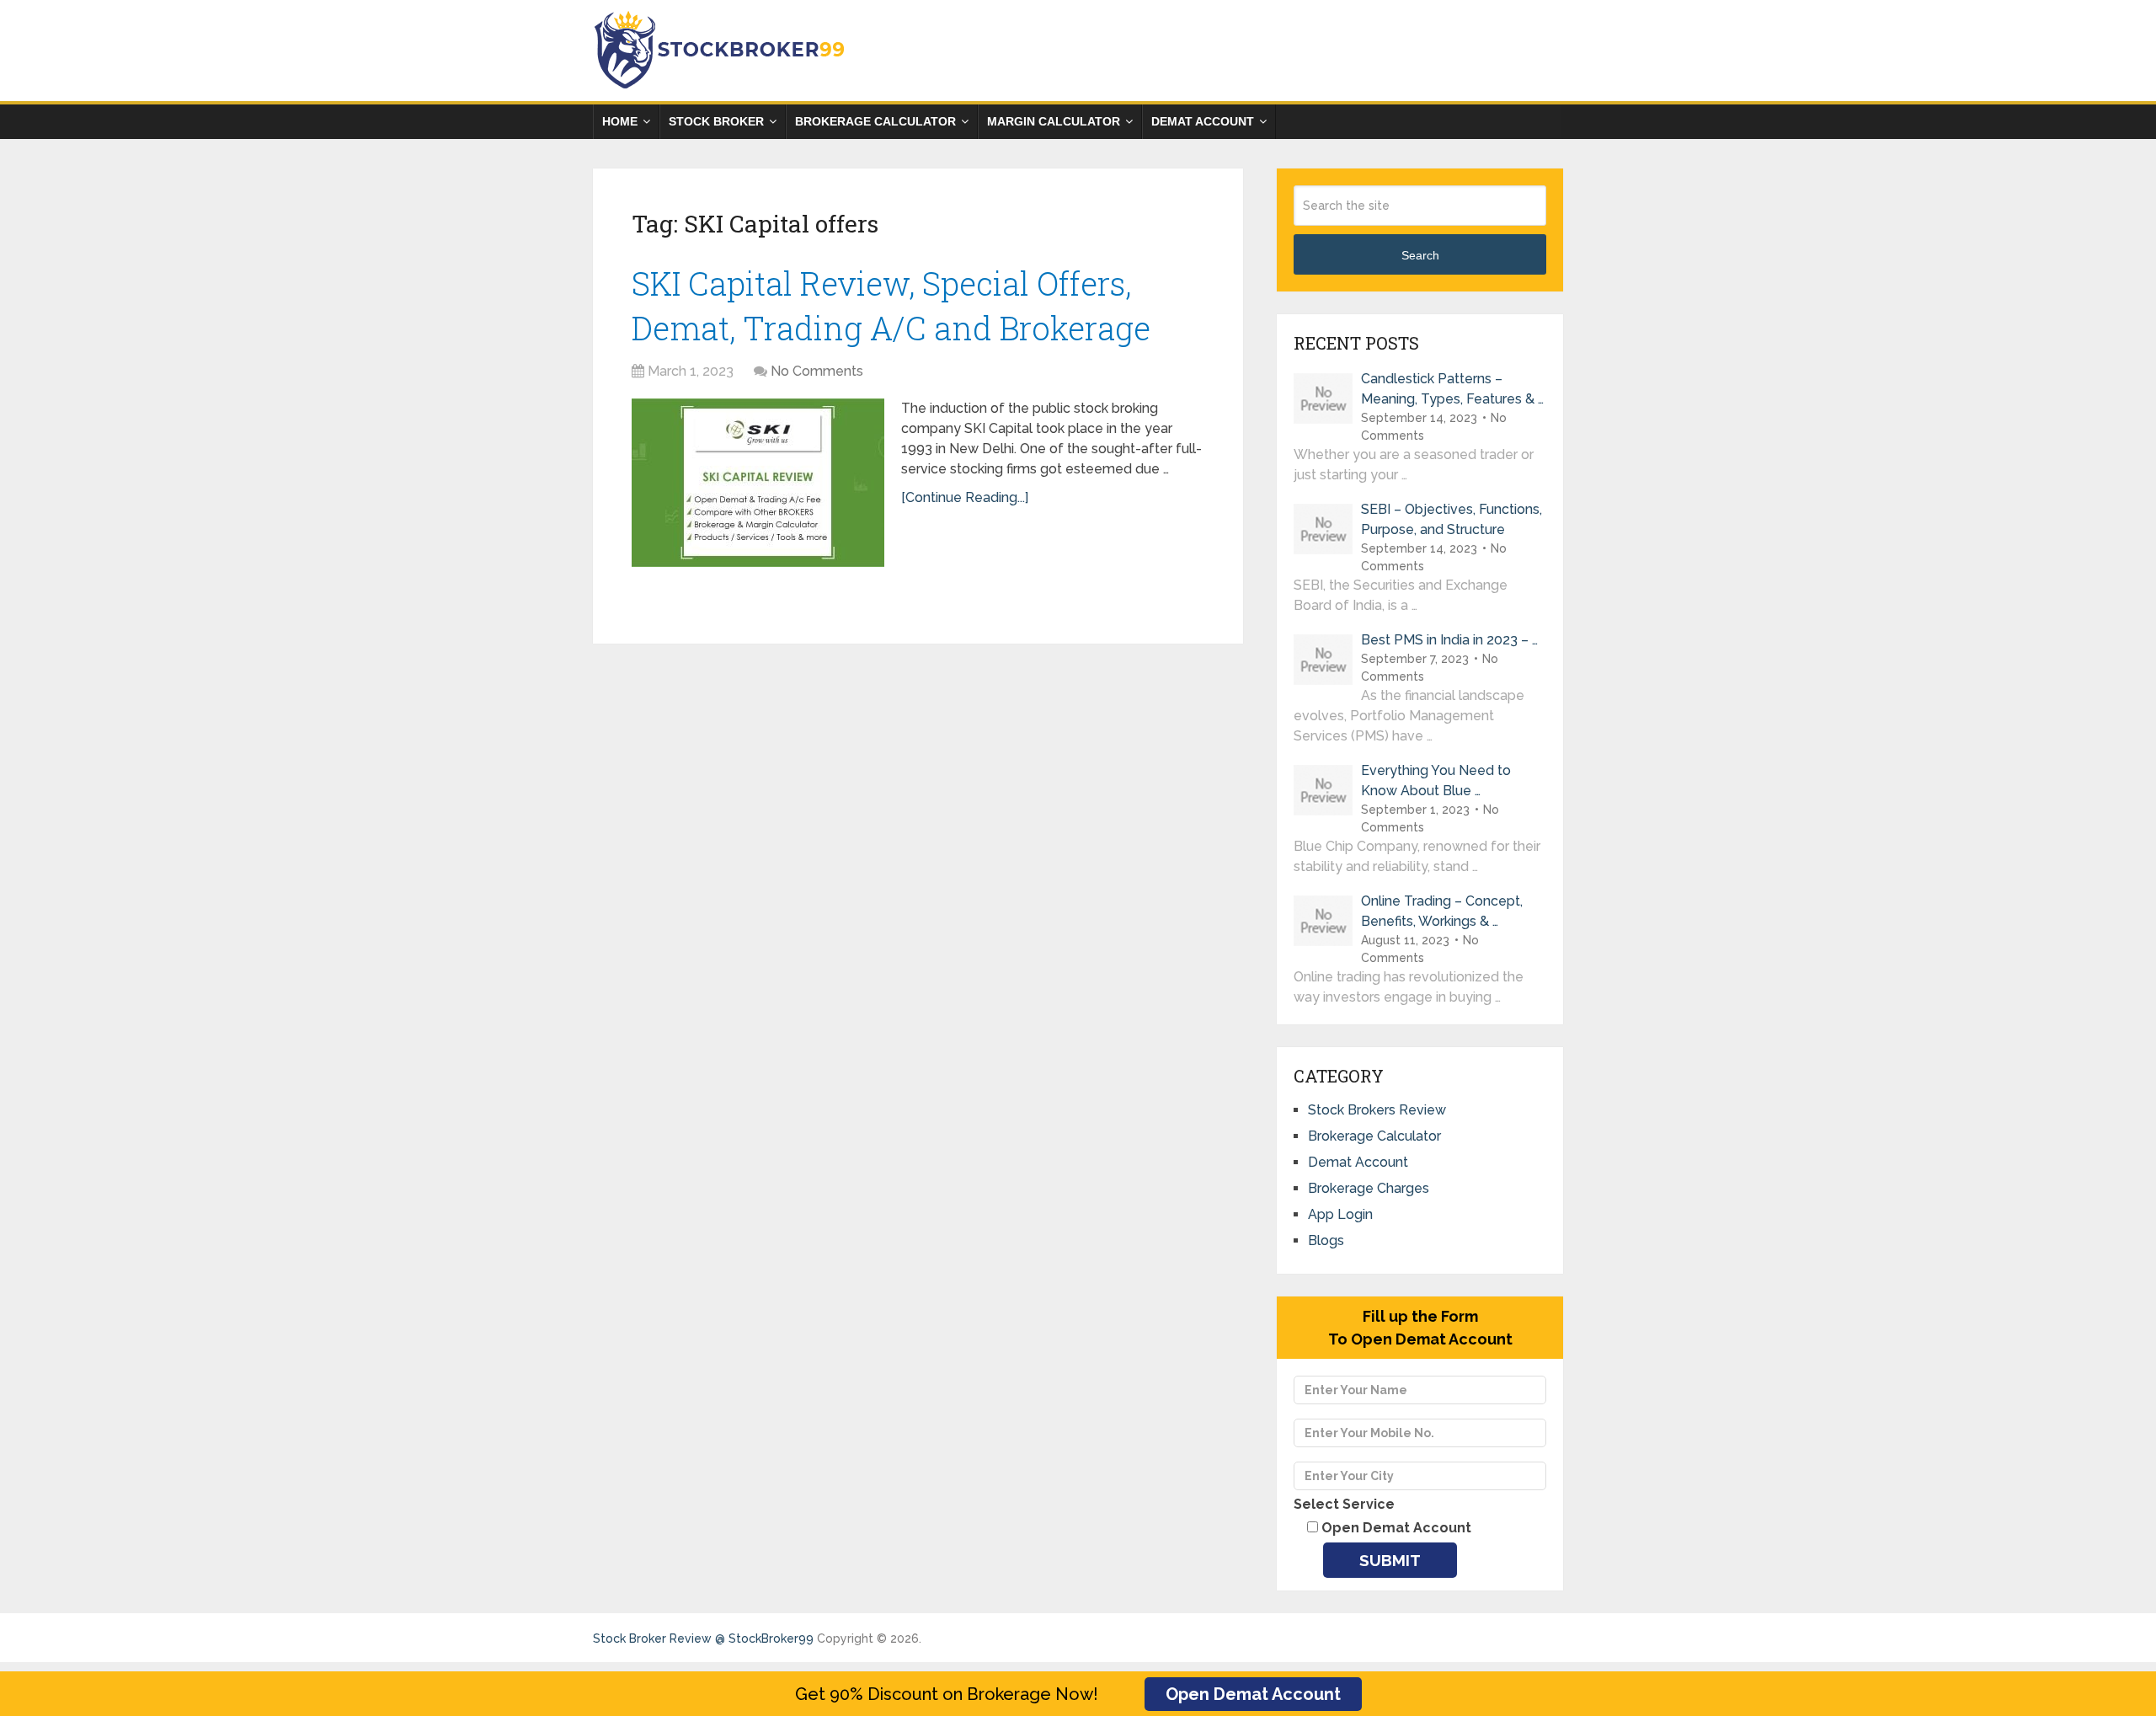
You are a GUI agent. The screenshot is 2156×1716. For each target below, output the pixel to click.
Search (1420, 255)
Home (620, 121)
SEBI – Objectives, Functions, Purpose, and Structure (1452, 519)
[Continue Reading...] (965, 497)
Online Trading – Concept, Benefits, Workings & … (1442, 911)
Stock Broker (716, 121)
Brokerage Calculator (875, 121)
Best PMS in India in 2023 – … (1449, 640)
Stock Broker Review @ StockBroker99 (703, 1638)
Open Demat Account (1253, 1694)
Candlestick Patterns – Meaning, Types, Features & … (1452, 389)
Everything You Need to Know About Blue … (1436, 780)
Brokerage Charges (1369, 1188)
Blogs (1326, 1240)
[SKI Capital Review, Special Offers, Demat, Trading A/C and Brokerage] (758, 483)
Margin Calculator (1054, 121)
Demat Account (1203, 121)
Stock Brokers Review (1377, 1110)
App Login (1340, 1214)
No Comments (817, 371)
